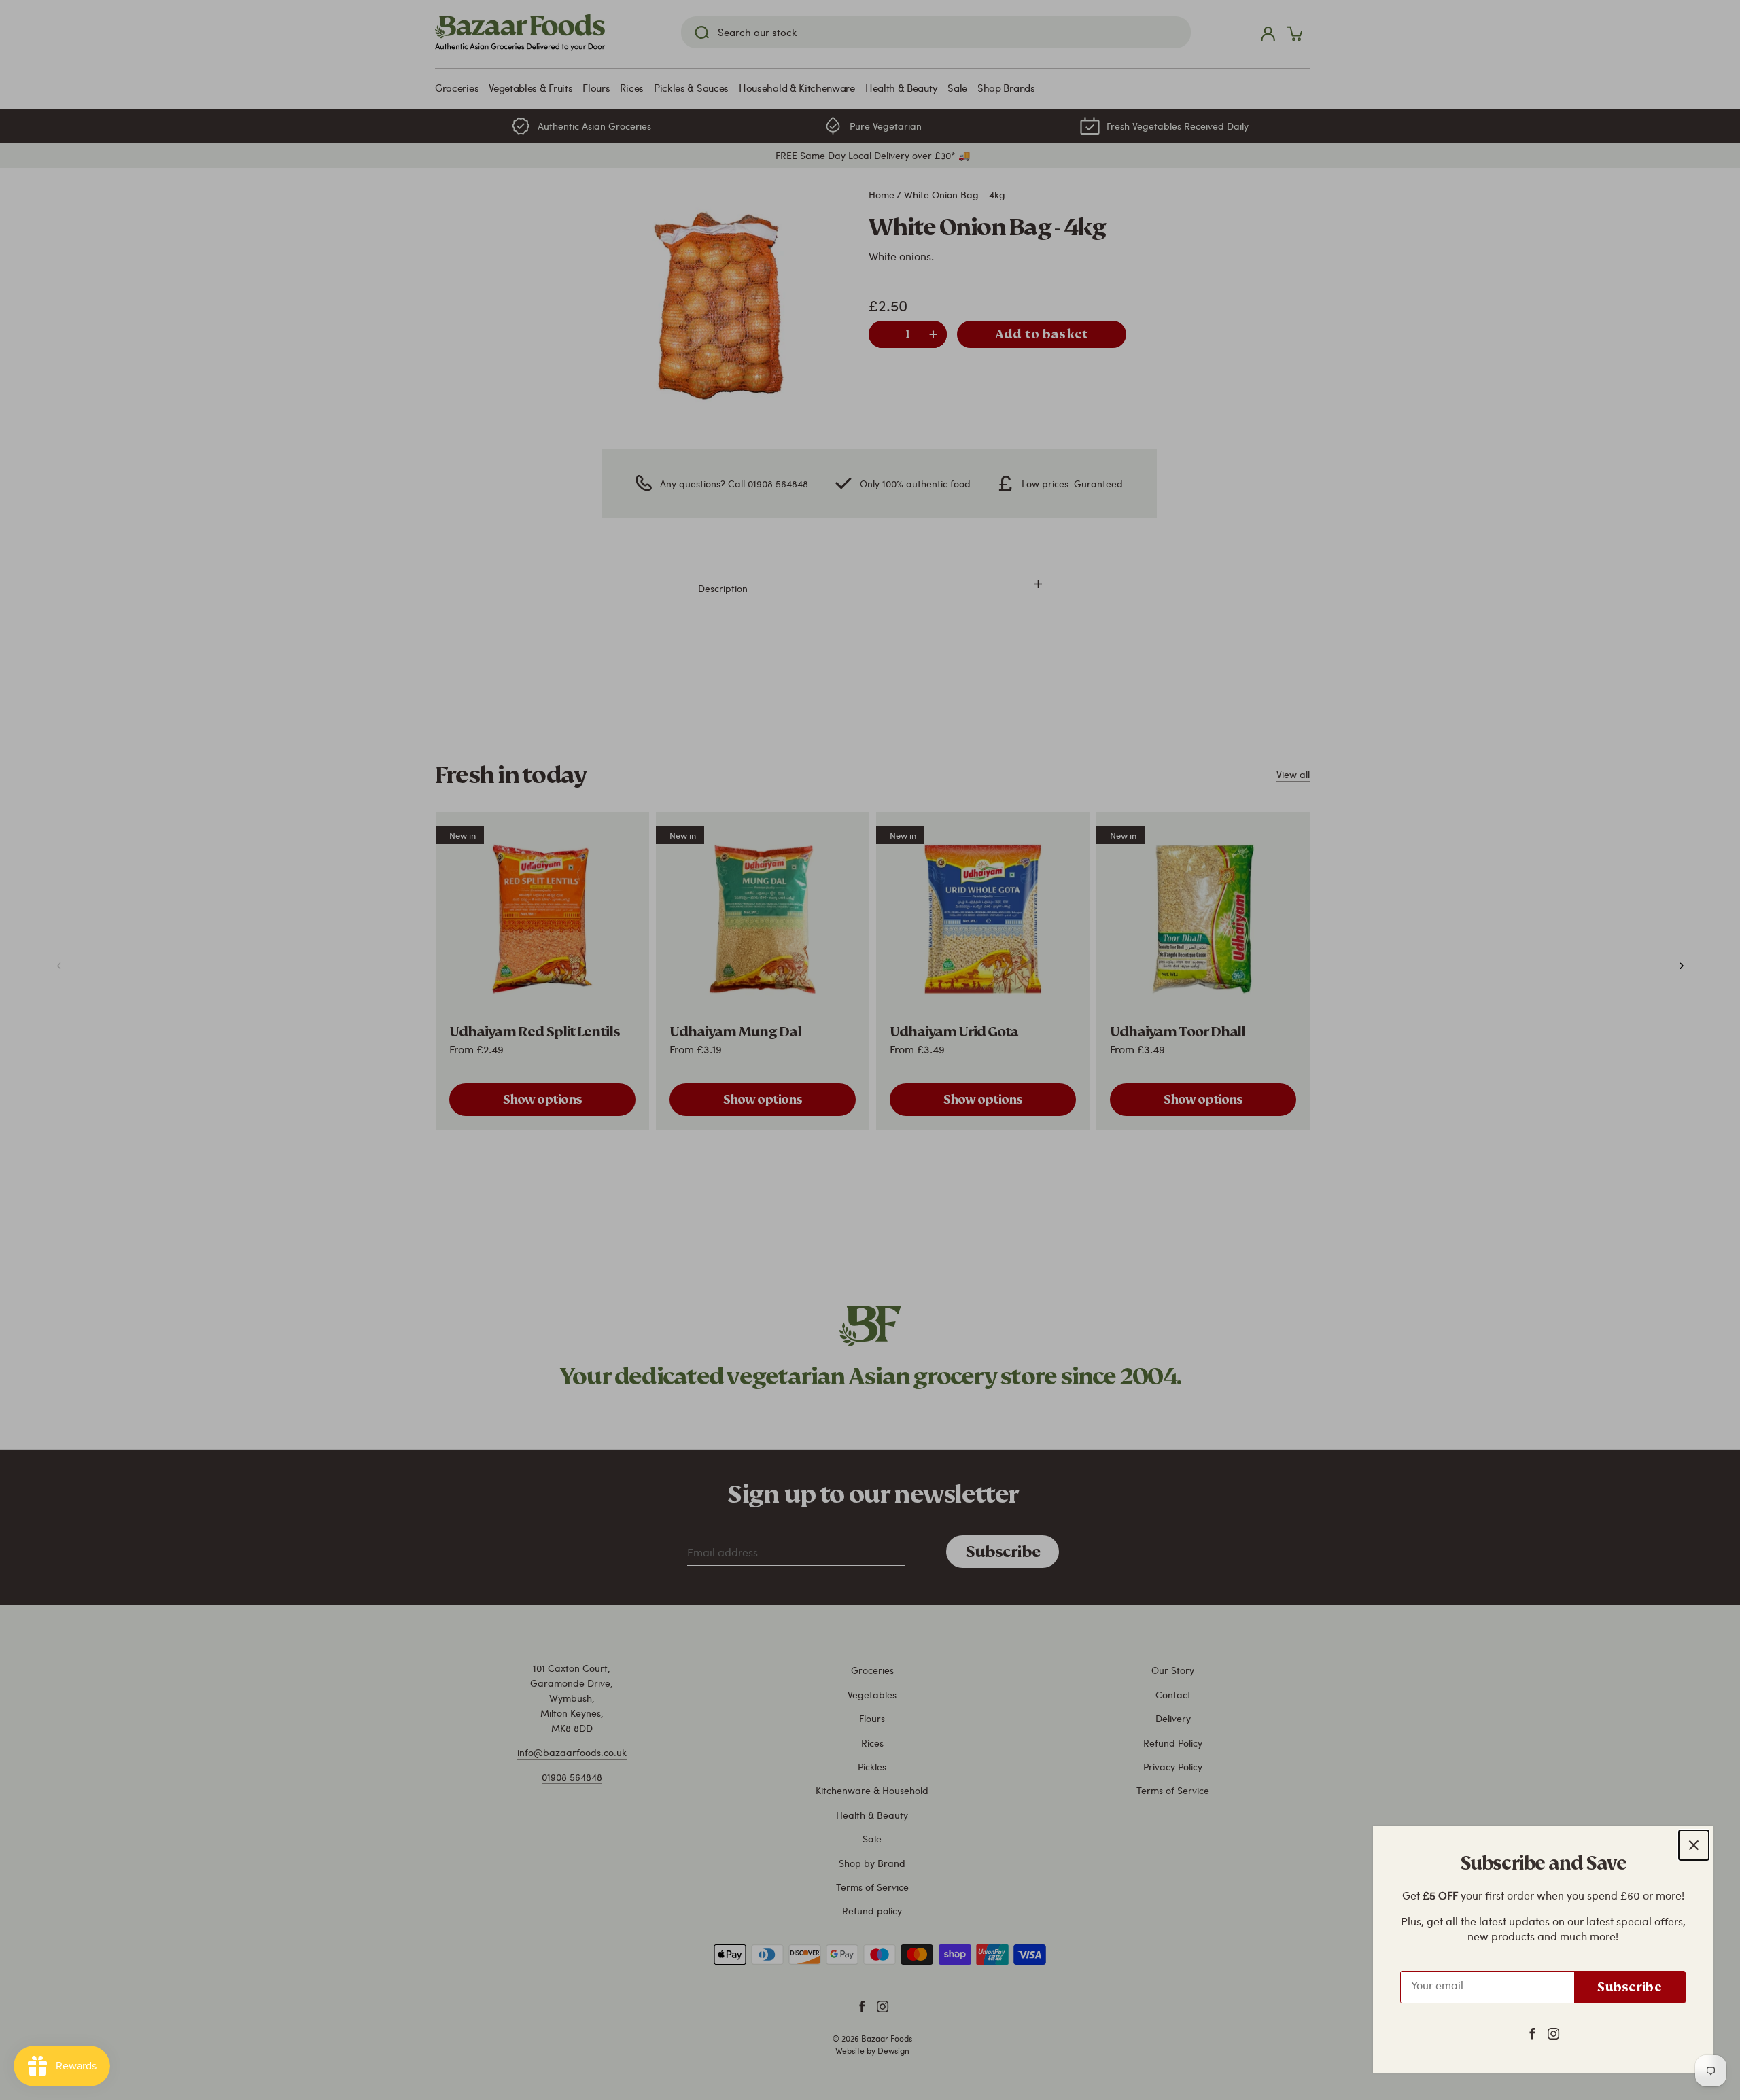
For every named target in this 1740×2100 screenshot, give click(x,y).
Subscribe (1630, 1987)
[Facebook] (1532, 2033)
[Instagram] (1553, 2033)
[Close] (1694, 1845)
